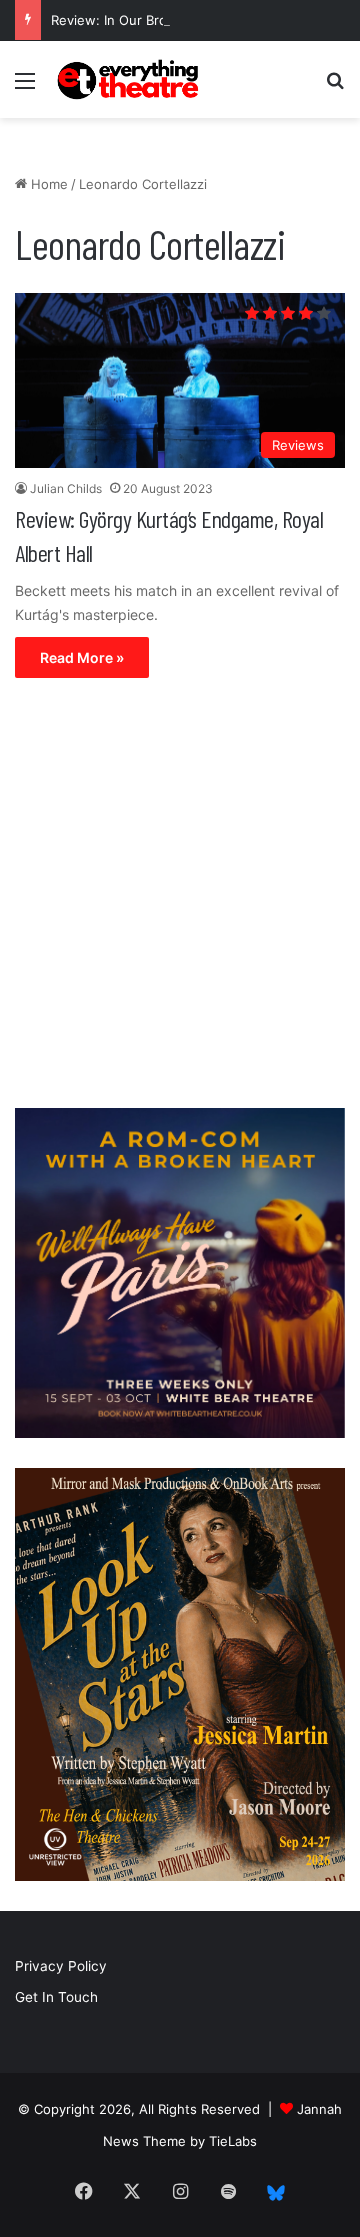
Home (47, 184)
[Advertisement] (180, 898)
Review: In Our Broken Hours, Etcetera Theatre (198, 20)
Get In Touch (56, 1997)
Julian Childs (66, 488)
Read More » (82, 657)
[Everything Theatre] (130, 79)
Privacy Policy (61, 1966)
